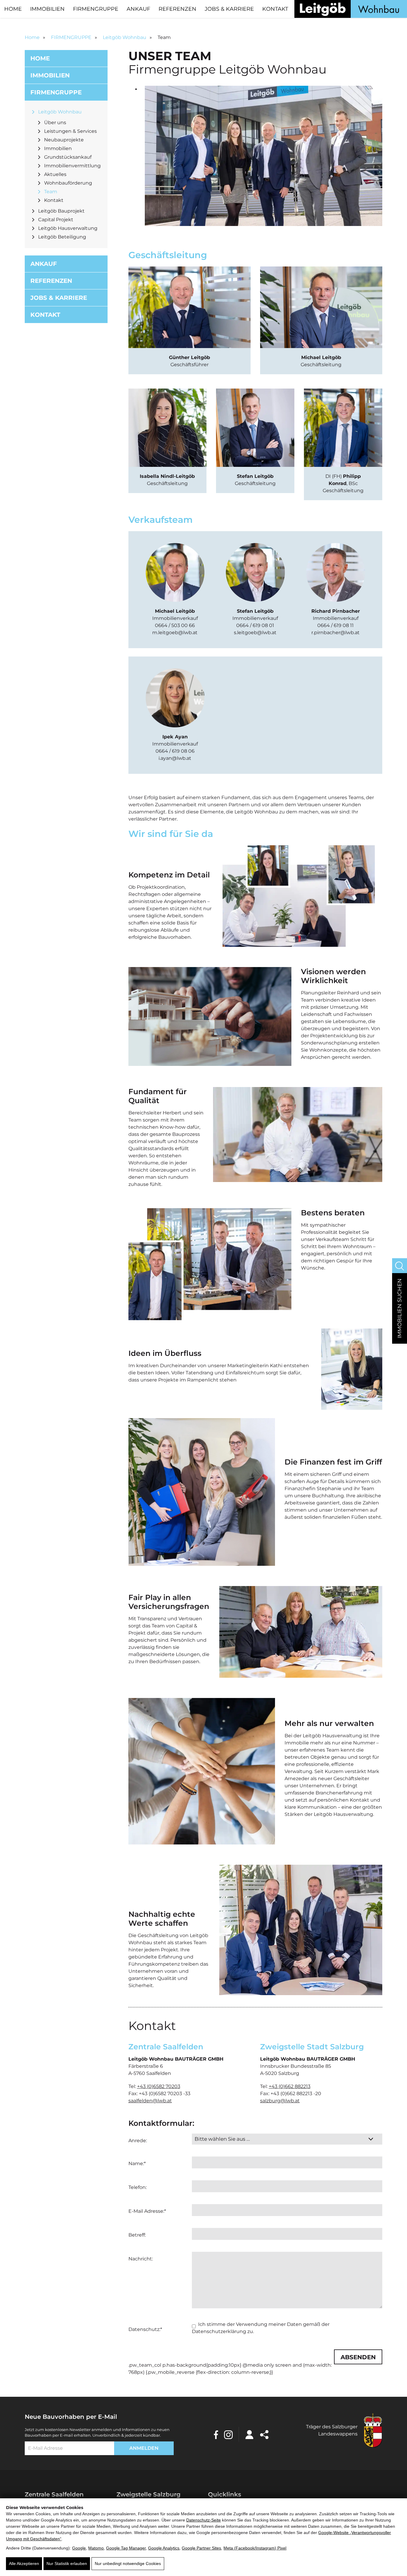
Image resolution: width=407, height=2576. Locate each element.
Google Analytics (164, 2548)
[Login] (249, 2434)
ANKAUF (138, 9)
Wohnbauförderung (68, 183)
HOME (13, 9)
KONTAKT (275, 9)
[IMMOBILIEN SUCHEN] (400, 1266)
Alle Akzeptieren (24, 2563)
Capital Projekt (56, 220)
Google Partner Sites (201, 2548)
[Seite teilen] (264, 2434)
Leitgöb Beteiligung (62, 237)
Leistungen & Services (70, 131)
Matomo (96, 2548)
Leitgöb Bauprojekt (61, 211)
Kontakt (54, 200)
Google (79, 2548)
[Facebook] (216, 2434)
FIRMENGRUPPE (96, 9)
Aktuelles (55, 174)
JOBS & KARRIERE (229, 9)
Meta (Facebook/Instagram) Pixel (255, 2548)
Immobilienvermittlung (72, 166)
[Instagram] (228, 2434)
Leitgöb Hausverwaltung (68, 228)
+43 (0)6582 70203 (159, 2086)
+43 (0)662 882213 (290, 2086)
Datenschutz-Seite (203, 2520)
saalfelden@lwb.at (150, 2101)
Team (51, 192)
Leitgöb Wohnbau (125, 37)
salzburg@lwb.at (280, 2101)
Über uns (55, 123)
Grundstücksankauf (68, 157)
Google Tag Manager (126, 2548)
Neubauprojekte (64, 140)
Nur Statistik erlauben (67, 2563)
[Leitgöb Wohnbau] (351, 9)
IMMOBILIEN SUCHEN (400, 1308)
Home (32, 37)
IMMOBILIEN (47, 9)
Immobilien (58, 148)
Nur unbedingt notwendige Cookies (128, 2563)
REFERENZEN (177, 9)
